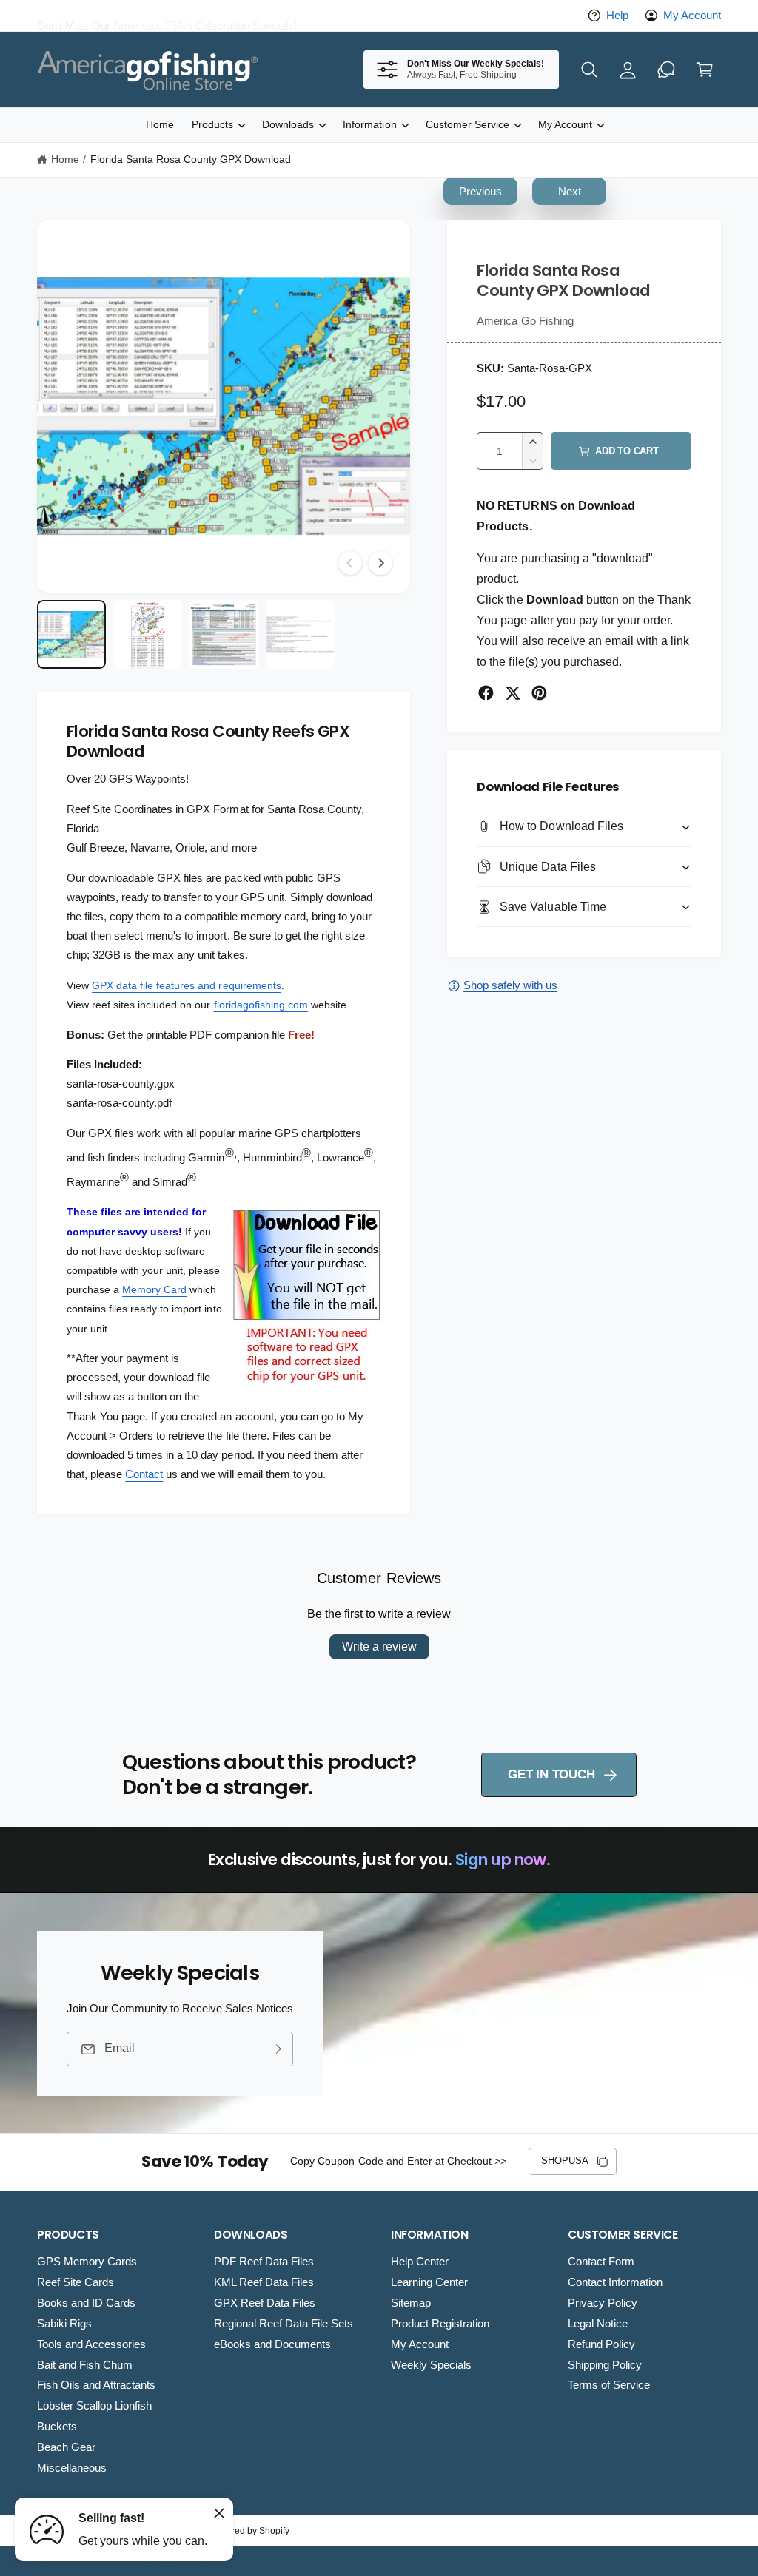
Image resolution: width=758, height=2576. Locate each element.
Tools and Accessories (91, 2344)
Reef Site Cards (76, 2282)
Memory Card (154, 1289)
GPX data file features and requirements (187, 985)
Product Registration (440, 2324)
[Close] (219, 2513)
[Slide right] (380, 563)
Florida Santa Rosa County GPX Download (191, 159)
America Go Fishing (525, 321)
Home (65, 159)
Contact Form (601, 2262)
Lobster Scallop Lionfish (94, 2406)
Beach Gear (66, 2447)
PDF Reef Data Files (264, 2262)
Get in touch (551, 1774)
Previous (480, 191)
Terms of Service (609, 2385)
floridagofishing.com (261, 1005)
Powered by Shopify (249, 2531)
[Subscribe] (276, 2049)
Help (617, 16)
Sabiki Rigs (64, 2324)
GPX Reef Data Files (265, 2303)
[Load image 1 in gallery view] (71, 634)
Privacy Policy (603, 2303)
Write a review (379, 1646)
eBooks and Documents (272, 2344)
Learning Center (429, 2282)
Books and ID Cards (86, 2303)
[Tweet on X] (513, 693)
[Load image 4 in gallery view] (300, 634)
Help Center (420, 2262)
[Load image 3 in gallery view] (224, 634)
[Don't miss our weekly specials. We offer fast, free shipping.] (666, 70)
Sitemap (411, 2303)
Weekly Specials (431, 2365)
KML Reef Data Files (264, 2282)
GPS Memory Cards (87, 2262)
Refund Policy (601, 2344)
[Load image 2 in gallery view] (148, 634)
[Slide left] (350, 563)
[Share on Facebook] (486, 693)
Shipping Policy (605, 2365)
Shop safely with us (510, 985)
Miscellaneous (72, 2468)
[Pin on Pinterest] (539, 693)
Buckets (57, 2427)
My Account (692, 16)
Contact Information (615, 2282)
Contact (144, 1474)
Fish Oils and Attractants (96, 2385)
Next (570, 191)
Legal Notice (598, 2324)
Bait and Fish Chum (85, 2365)
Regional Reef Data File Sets (284, 2324)
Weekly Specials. (292, 16)
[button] (589, 70)
